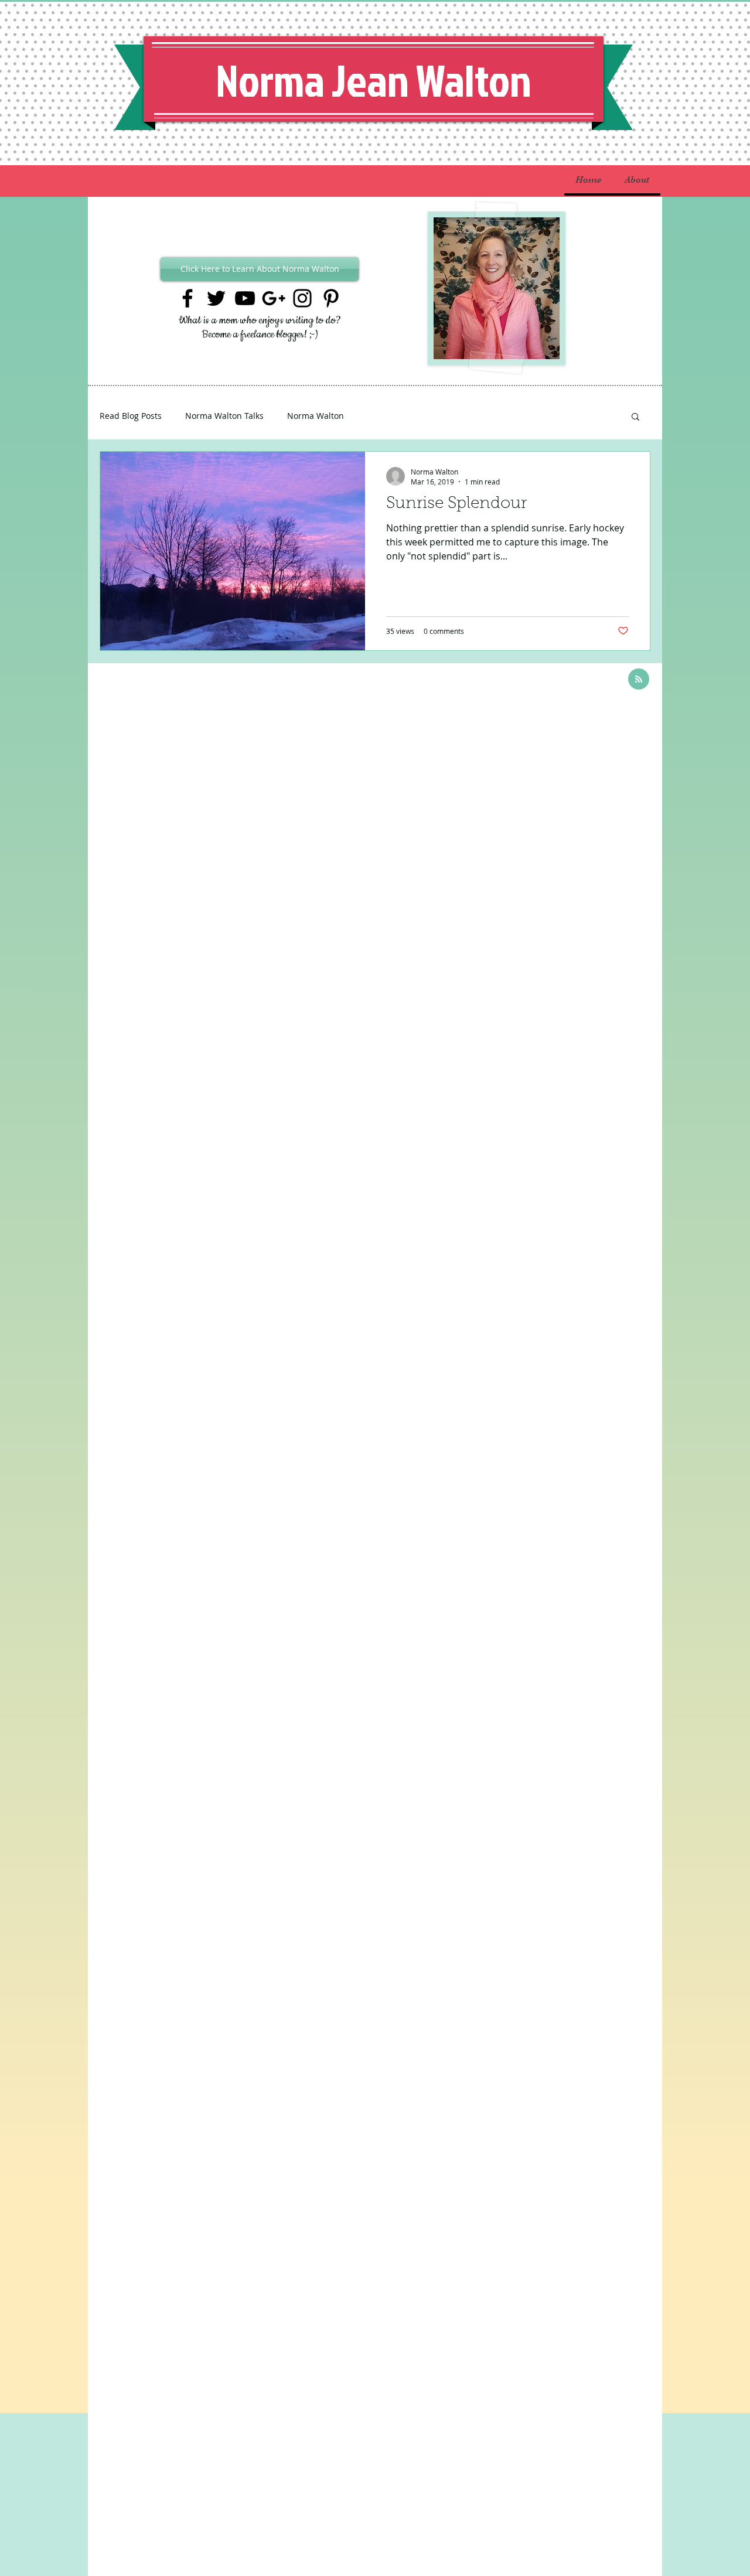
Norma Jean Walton (374, 80)
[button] (635, 417)
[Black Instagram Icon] (302, 298)
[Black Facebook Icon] (187, 298)
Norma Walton (316, 416)
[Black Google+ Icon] (274, 298)
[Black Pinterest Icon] (331, 298)
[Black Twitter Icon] (216, 298)
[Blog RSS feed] (639, 680)
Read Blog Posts (131, 416)
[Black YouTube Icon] (245, 298)
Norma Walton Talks (224, 416)
